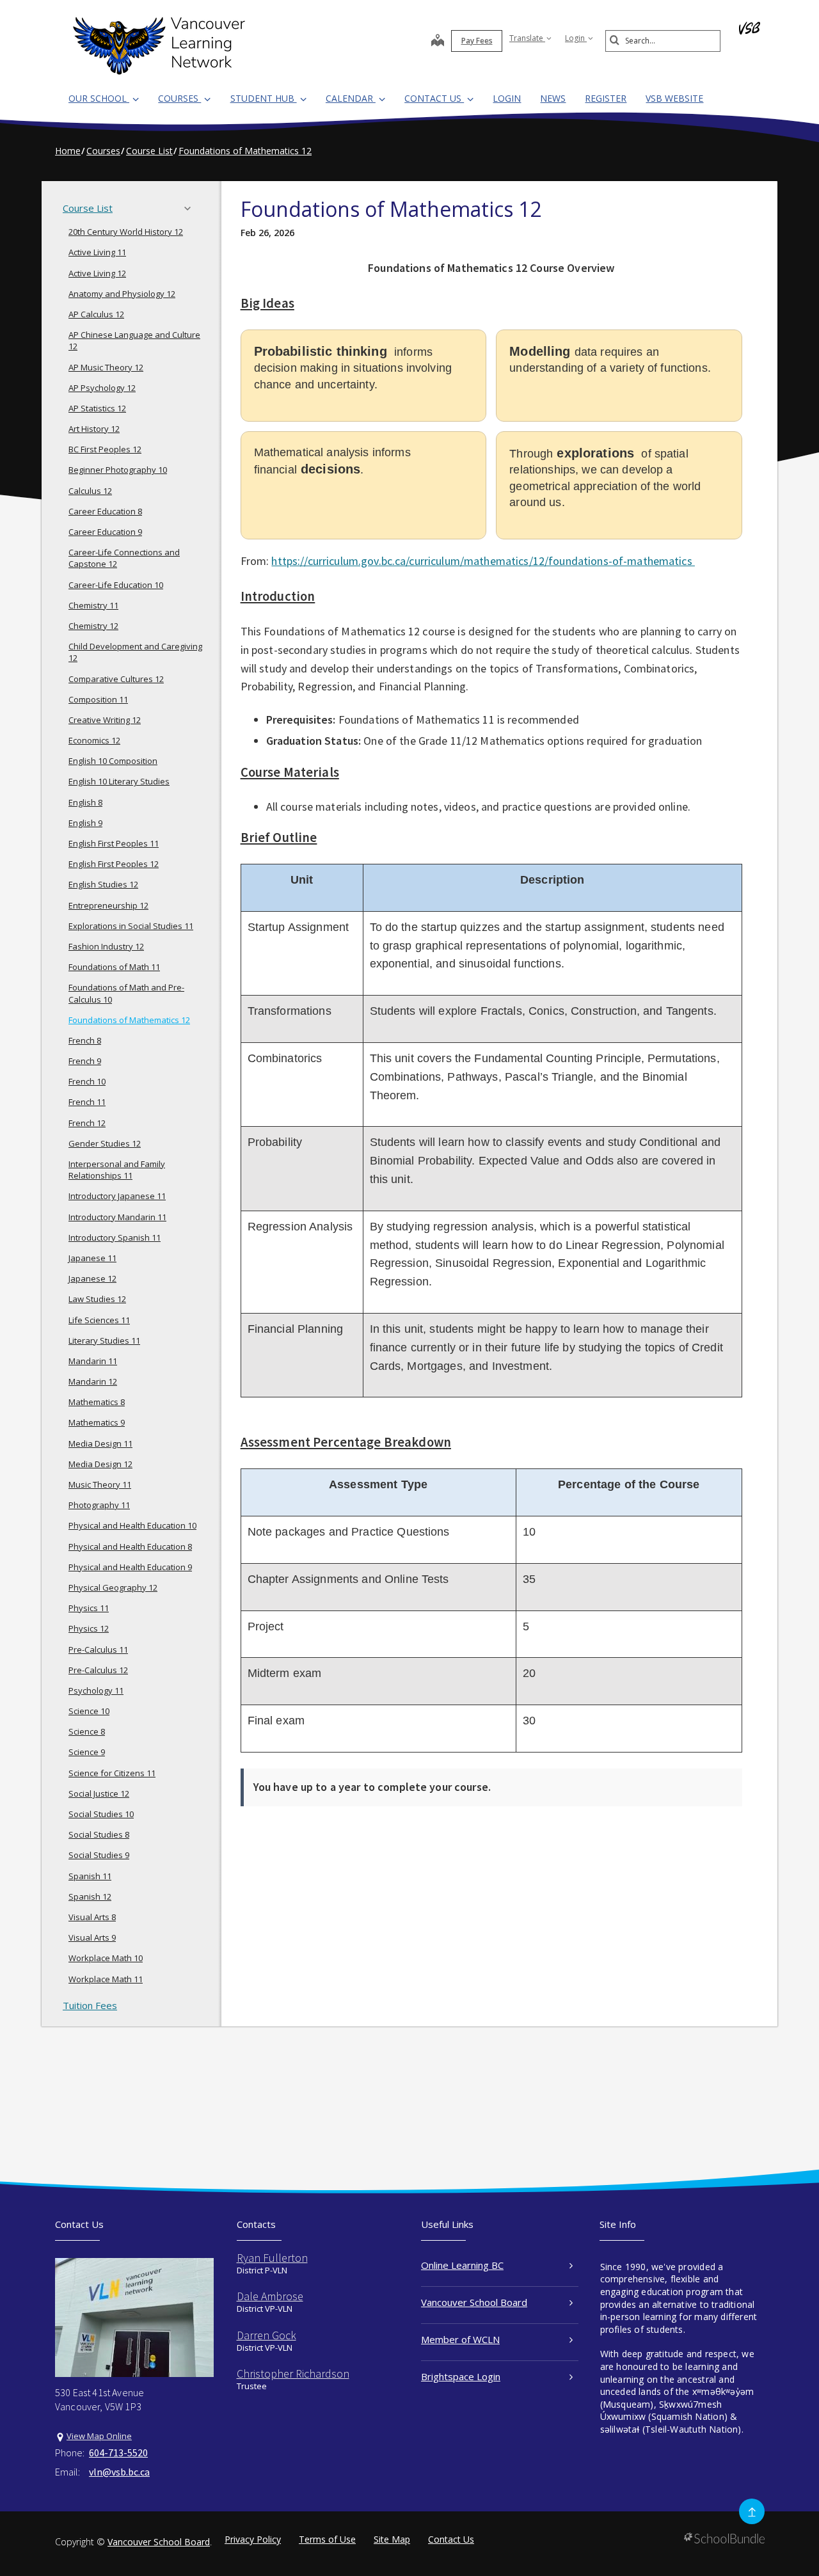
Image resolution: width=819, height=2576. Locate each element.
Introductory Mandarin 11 (117, 1217)
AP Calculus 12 (96, 314)
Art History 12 (94, 429)
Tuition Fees (90, 2005)
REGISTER (606, 98)
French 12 (87, 1123)
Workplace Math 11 (106, 1979)
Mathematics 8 (97, 1402)
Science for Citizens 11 (112, 1773)
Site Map (392, 2539)
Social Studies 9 (99, 1855)
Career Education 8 (105, 511)
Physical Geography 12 (113, 1587)
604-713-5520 (118, 2453)
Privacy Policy (253, 2539)
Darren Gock (266, 2335)
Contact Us (434, 98)
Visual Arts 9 (92, 1937)
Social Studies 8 (99, 1834)
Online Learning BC (462, 2265)
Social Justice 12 (99, 1793)
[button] (191, 209)
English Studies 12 (103, 884)
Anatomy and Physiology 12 (122, 294)
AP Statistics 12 (97, 408)
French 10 (87, 1081)
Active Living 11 (97, 252)
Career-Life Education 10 (116, 585)
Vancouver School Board (474, 2302)
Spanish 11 (90, 1876)
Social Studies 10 (101, 1814)
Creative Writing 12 (105, 720)
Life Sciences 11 (99, 1320)
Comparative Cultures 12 (116, 679)
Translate (527, 38)
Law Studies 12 (97, 1299)
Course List (88, 208)
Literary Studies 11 (104, 1340)
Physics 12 (89, 1628)
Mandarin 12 (93, 1381)
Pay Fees (477, 41)
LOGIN (507, 98)
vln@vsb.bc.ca (119, 2472)
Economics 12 (94, 740)
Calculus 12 (90, 491)
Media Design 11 (100, 1443)
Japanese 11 (92, 1258)
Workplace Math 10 (106, 1958)
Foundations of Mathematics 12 (129, 1020)
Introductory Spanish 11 (115, 1237)
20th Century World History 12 (126, 232)
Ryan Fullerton (272, 2258)
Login (576, 38)
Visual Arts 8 (92, 1917)
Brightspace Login (461, 2376)
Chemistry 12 (93, 626)
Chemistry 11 (93, 605)
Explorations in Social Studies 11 (131, 926)
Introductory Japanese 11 (117, 1196)
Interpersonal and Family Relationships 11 (117, 1170)
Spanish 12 (90, 1896)
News (553, 98)
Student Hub (264, 98)
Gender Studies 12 (105, 1143)
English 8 (85, 802)
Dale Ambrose (270, 2296)
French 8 (85, 1040)
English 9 (85, 823)
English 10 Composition (113, 761)
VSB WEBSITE (674, 98)
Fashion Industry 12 (106, 946)
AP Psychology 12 (102, 388)
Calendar (351, 98)
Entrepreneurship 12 (108, 905)
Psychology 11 (96, 1690)
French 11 (87, 1102)
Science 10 (89, 1711)
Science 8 (87, 1731)
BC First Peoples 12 (105, 449)
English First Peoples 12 (114, 864)
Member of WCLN (460, 2339)
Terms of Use (327, 2539)
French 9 (85, 1061)
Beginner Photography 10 (118, 470)
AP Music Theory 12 (106, 367)
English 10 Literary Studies (119, 781)
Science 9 (87, 1752)
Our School (99, 98)
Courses (179, 98)
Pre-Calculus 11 (98, 1650)
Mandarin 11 (93, 1361)
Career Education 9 (105, 532)
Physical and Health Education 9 (130, 1567)
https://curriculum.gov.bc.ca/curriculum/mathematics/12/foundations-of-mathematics (483, 561)
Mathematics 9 (97, 1422)
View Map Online (99, 2436)
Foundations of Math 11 (114, 967)
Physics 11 (89, 1608)
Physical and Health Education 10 (132, 1525)
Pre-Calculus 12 (98, 1670)
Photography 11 (99, 1505)
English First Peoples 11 (114, 843)
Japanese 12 (92, 1278)
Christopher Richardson (293, 2373)
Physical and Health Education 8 (130, 1546)
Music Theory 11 (100, 1484)
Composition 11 (98, 699)
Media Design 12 (100, 1464)
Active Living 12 (97, 273)
